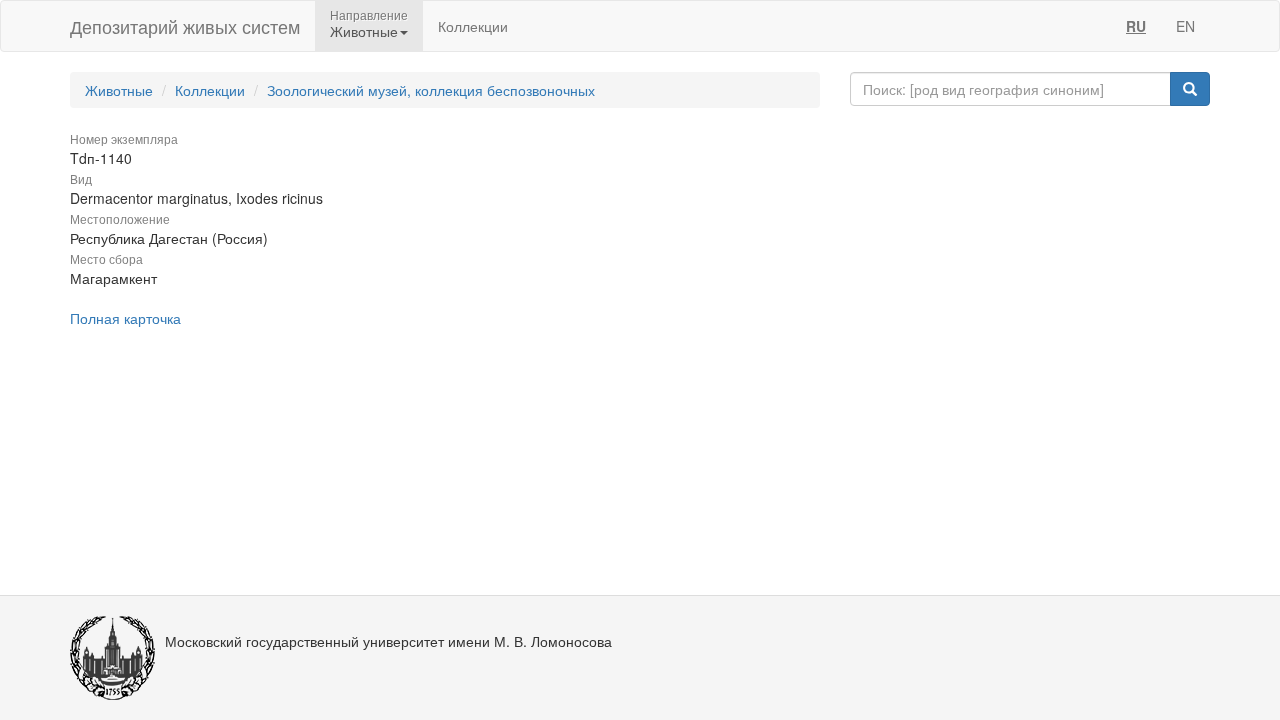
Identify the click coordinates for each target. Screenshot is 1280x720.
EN (1185, 26)
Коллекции (473, 26)
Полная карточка (125, 318)
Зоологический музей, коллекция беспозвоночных (431, 90)
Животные (119, 90)
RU (1136, 26)
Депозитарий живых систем (185, 26)
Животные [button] (364, 31)
